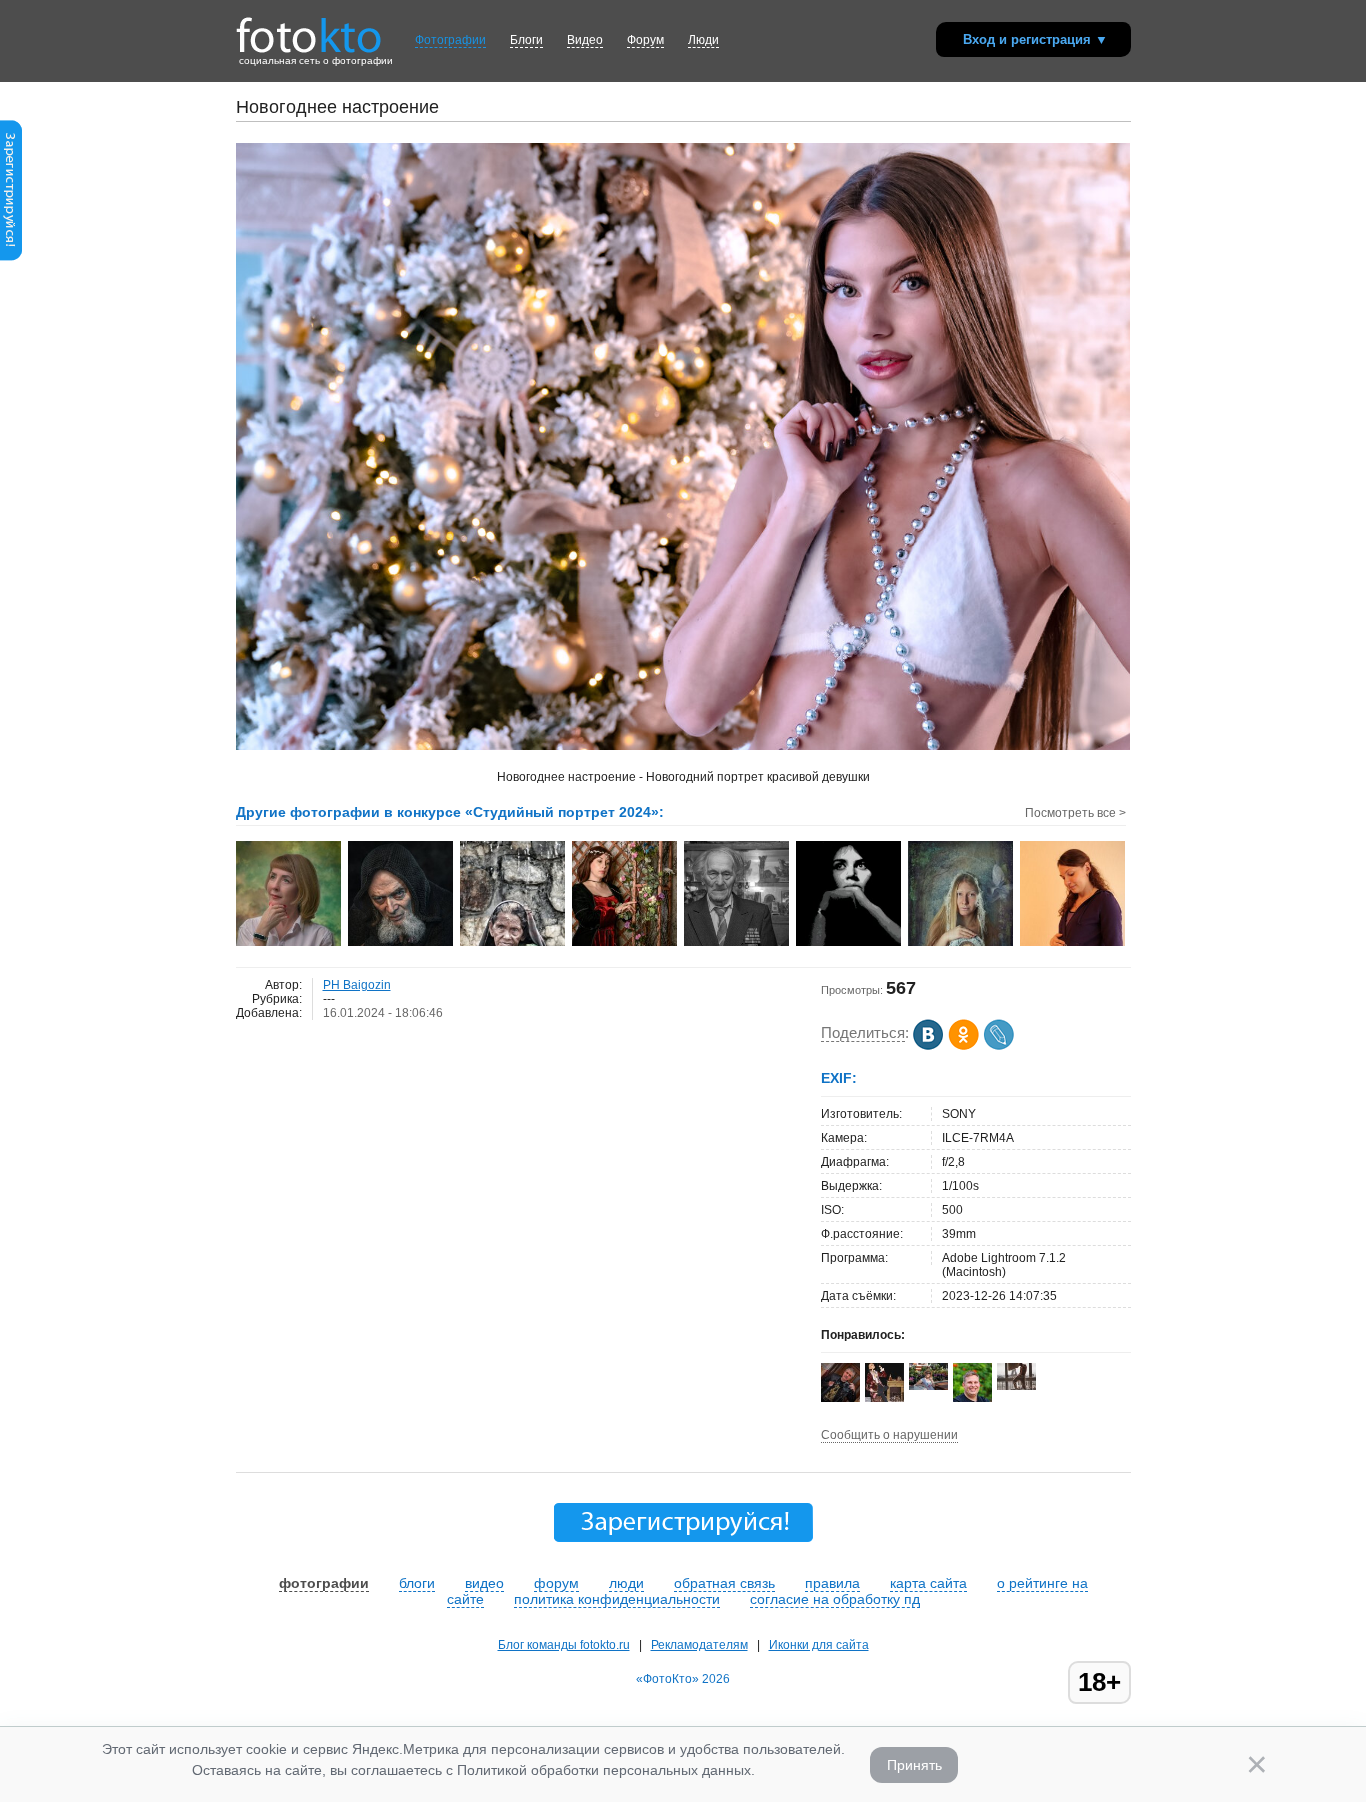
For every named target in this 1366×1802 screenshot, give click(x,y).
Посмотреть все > (1075, 813)
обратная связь (724, 1583)
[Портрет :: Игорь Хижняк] (289, 944)
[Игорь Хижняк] (840, 1398)
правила (832, 1583)
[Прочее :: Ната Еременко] (961, 944)
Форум (645, 40)
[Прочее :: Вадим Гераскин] (849, 944)
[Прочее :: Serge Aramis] (401, 944)
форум (556, 1583)
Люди (703, 40)
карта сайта (928, 1583)
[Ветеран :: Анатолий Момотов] (737, 944)
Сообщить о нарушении (889, 1435)
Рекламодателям (699, 1645)
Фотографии (450, 40)
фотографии (324, 1583)
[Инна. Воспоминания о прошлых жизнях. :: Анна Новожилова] (625, 944)
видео (484, 1583)
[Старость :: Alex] (513, 944)
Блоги (526, 40)
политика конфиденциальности (617, 1599)
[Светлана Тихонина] (928, 1386)
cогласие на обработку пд (835, 1599)
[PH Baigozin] (1016, 1386)
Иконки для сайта (819, 1645)
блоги (417, 1583)
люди (626, 1583)
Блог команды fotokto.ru (564, 1645)
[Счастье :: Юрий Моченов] (1073, 944)
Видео (585, 40)
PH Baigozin (357, 985)
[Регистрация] (11, 257)
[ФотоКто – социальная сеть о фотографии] (309, 28)
